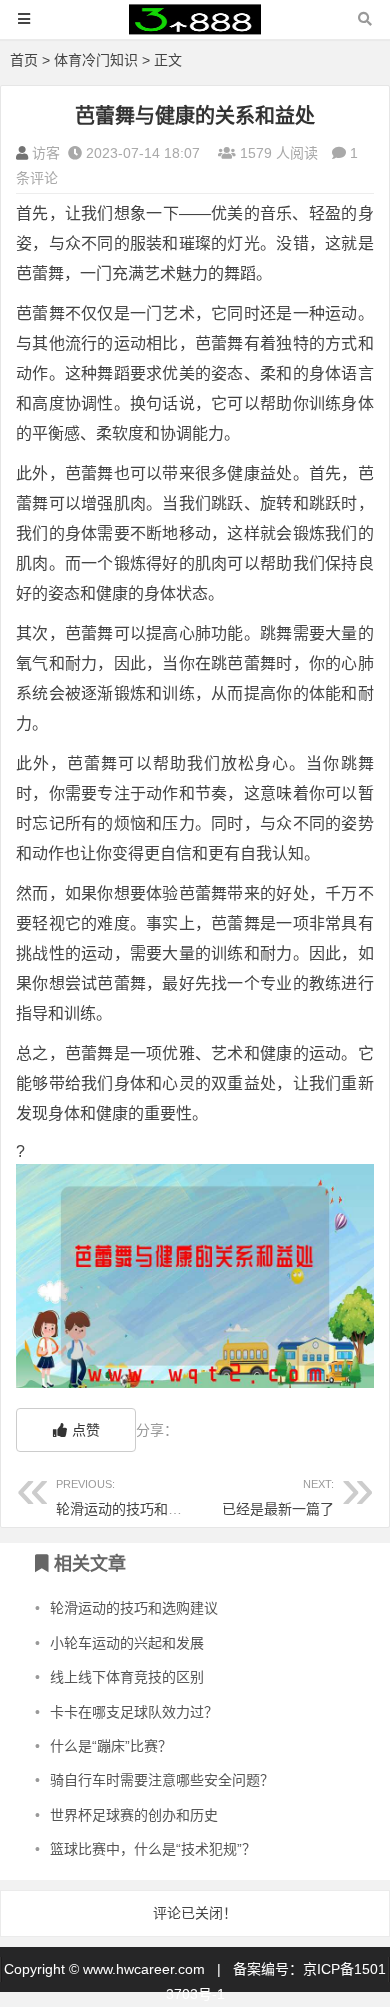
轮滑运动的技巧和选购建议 (140, 1497)
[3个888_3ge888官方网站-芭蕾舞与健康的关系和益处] (195, 28)
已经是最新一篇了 (278, 1509)
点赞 (86, 1430)
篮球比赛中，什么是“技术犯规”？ (153, 1849)
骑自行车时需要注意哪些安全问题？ (162, 1780)
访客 (46, 153)
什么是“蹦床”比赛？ (111, 1746)
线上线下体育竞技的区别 (127, 1677)
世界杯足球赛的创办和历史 (134, 1815)
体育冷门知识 (96, 60)
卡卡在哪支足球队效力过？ (134, 1712)
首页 (24, 60)
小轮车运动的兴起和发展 (127, 1643)
